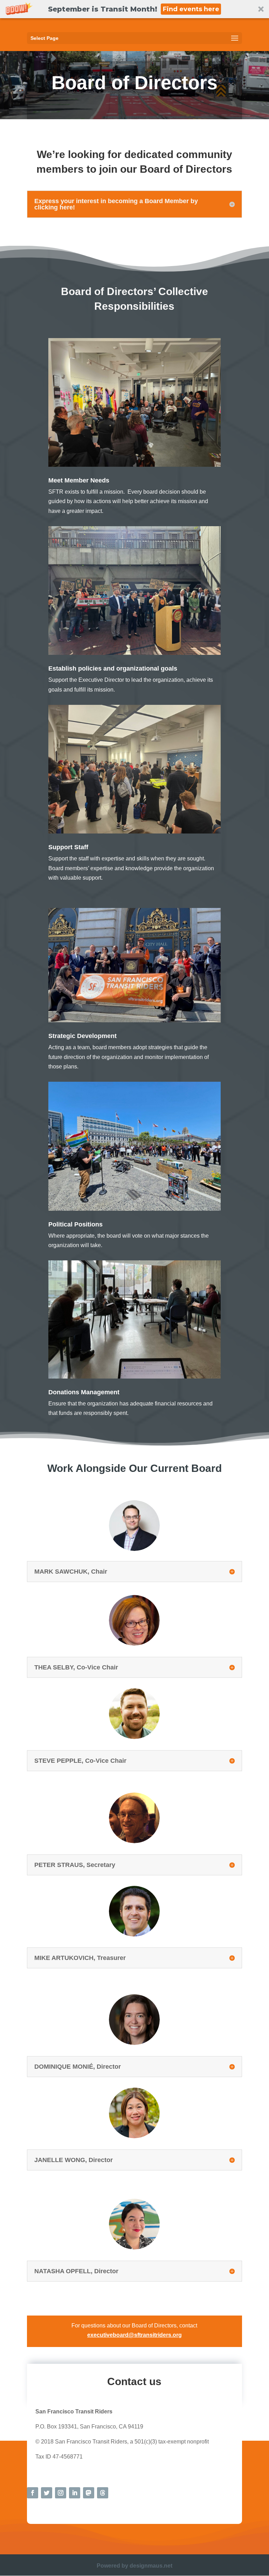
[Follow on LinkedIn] (75, 2493)
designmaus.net (151, 2566)
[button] (134, 9)
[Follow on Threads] (103, 2493)
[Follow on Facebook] (33, 2493)
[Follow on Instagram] (61, 2493)
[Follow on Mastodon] (89, 2493)
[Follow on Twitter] (47, 2493)
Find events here (191, 9)
